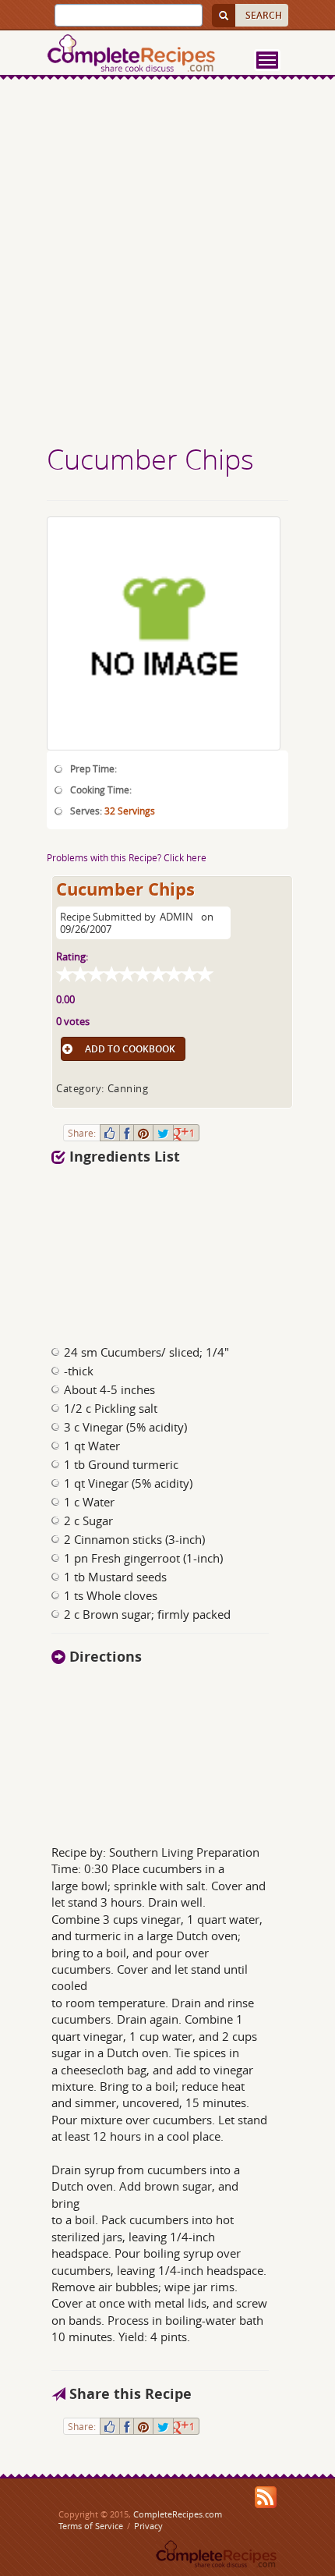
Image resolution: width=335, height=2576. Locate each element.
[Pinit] (143, 1133)
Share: (82, 1133)
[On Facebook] (127, 1133)
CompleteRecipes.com (178, 2514)
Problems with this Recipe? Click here (127, 857)
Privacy (148, 2526)
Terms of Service (91, 2526)
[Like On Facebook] (110, 1133)
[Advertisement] (167, 264)
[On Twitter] (163, 1133)
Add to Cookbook (130, 1049)
